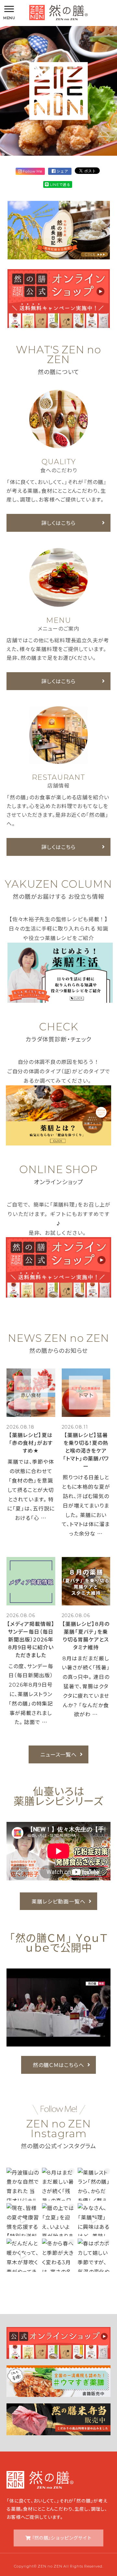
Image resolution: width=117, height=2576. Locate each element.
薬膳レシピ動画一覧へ (58, 1901)
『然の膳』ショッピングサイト (62, 2538)
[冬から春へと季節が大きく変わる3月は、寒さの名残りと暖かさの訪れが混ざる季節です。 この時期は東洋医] (58, 2255)
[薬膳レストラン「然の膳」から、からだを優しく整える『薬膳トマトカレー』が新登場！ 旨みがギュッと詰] (94, 2184)
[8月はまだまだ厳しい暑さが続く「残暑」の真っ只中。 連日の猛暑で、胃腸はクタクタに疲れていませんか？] (58, 2184)
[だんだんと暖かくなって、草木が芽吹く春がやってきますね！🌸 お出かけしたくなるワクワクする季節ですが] (23, 2255)
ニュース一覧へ (59, 1754)
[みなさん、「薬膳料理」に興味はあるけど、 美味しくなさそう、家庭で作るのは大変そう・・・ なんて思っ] (94, 2220)
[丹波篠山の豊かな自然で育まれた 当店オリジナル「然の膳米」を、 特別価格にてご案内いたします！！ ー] (23, 2184)
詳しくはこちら (58, 523)
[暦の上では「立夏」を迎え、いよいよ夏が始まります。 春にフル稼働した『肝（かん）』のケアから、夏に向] (58, 2220)
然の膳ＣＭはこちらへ (59, 2065)
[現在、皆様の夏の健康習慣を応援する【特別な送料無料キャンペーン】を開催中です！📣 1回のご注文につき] (23, 2220)
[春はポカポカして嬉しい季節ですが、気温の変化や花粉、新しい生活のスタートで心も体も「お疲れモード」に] (94, 2255)
